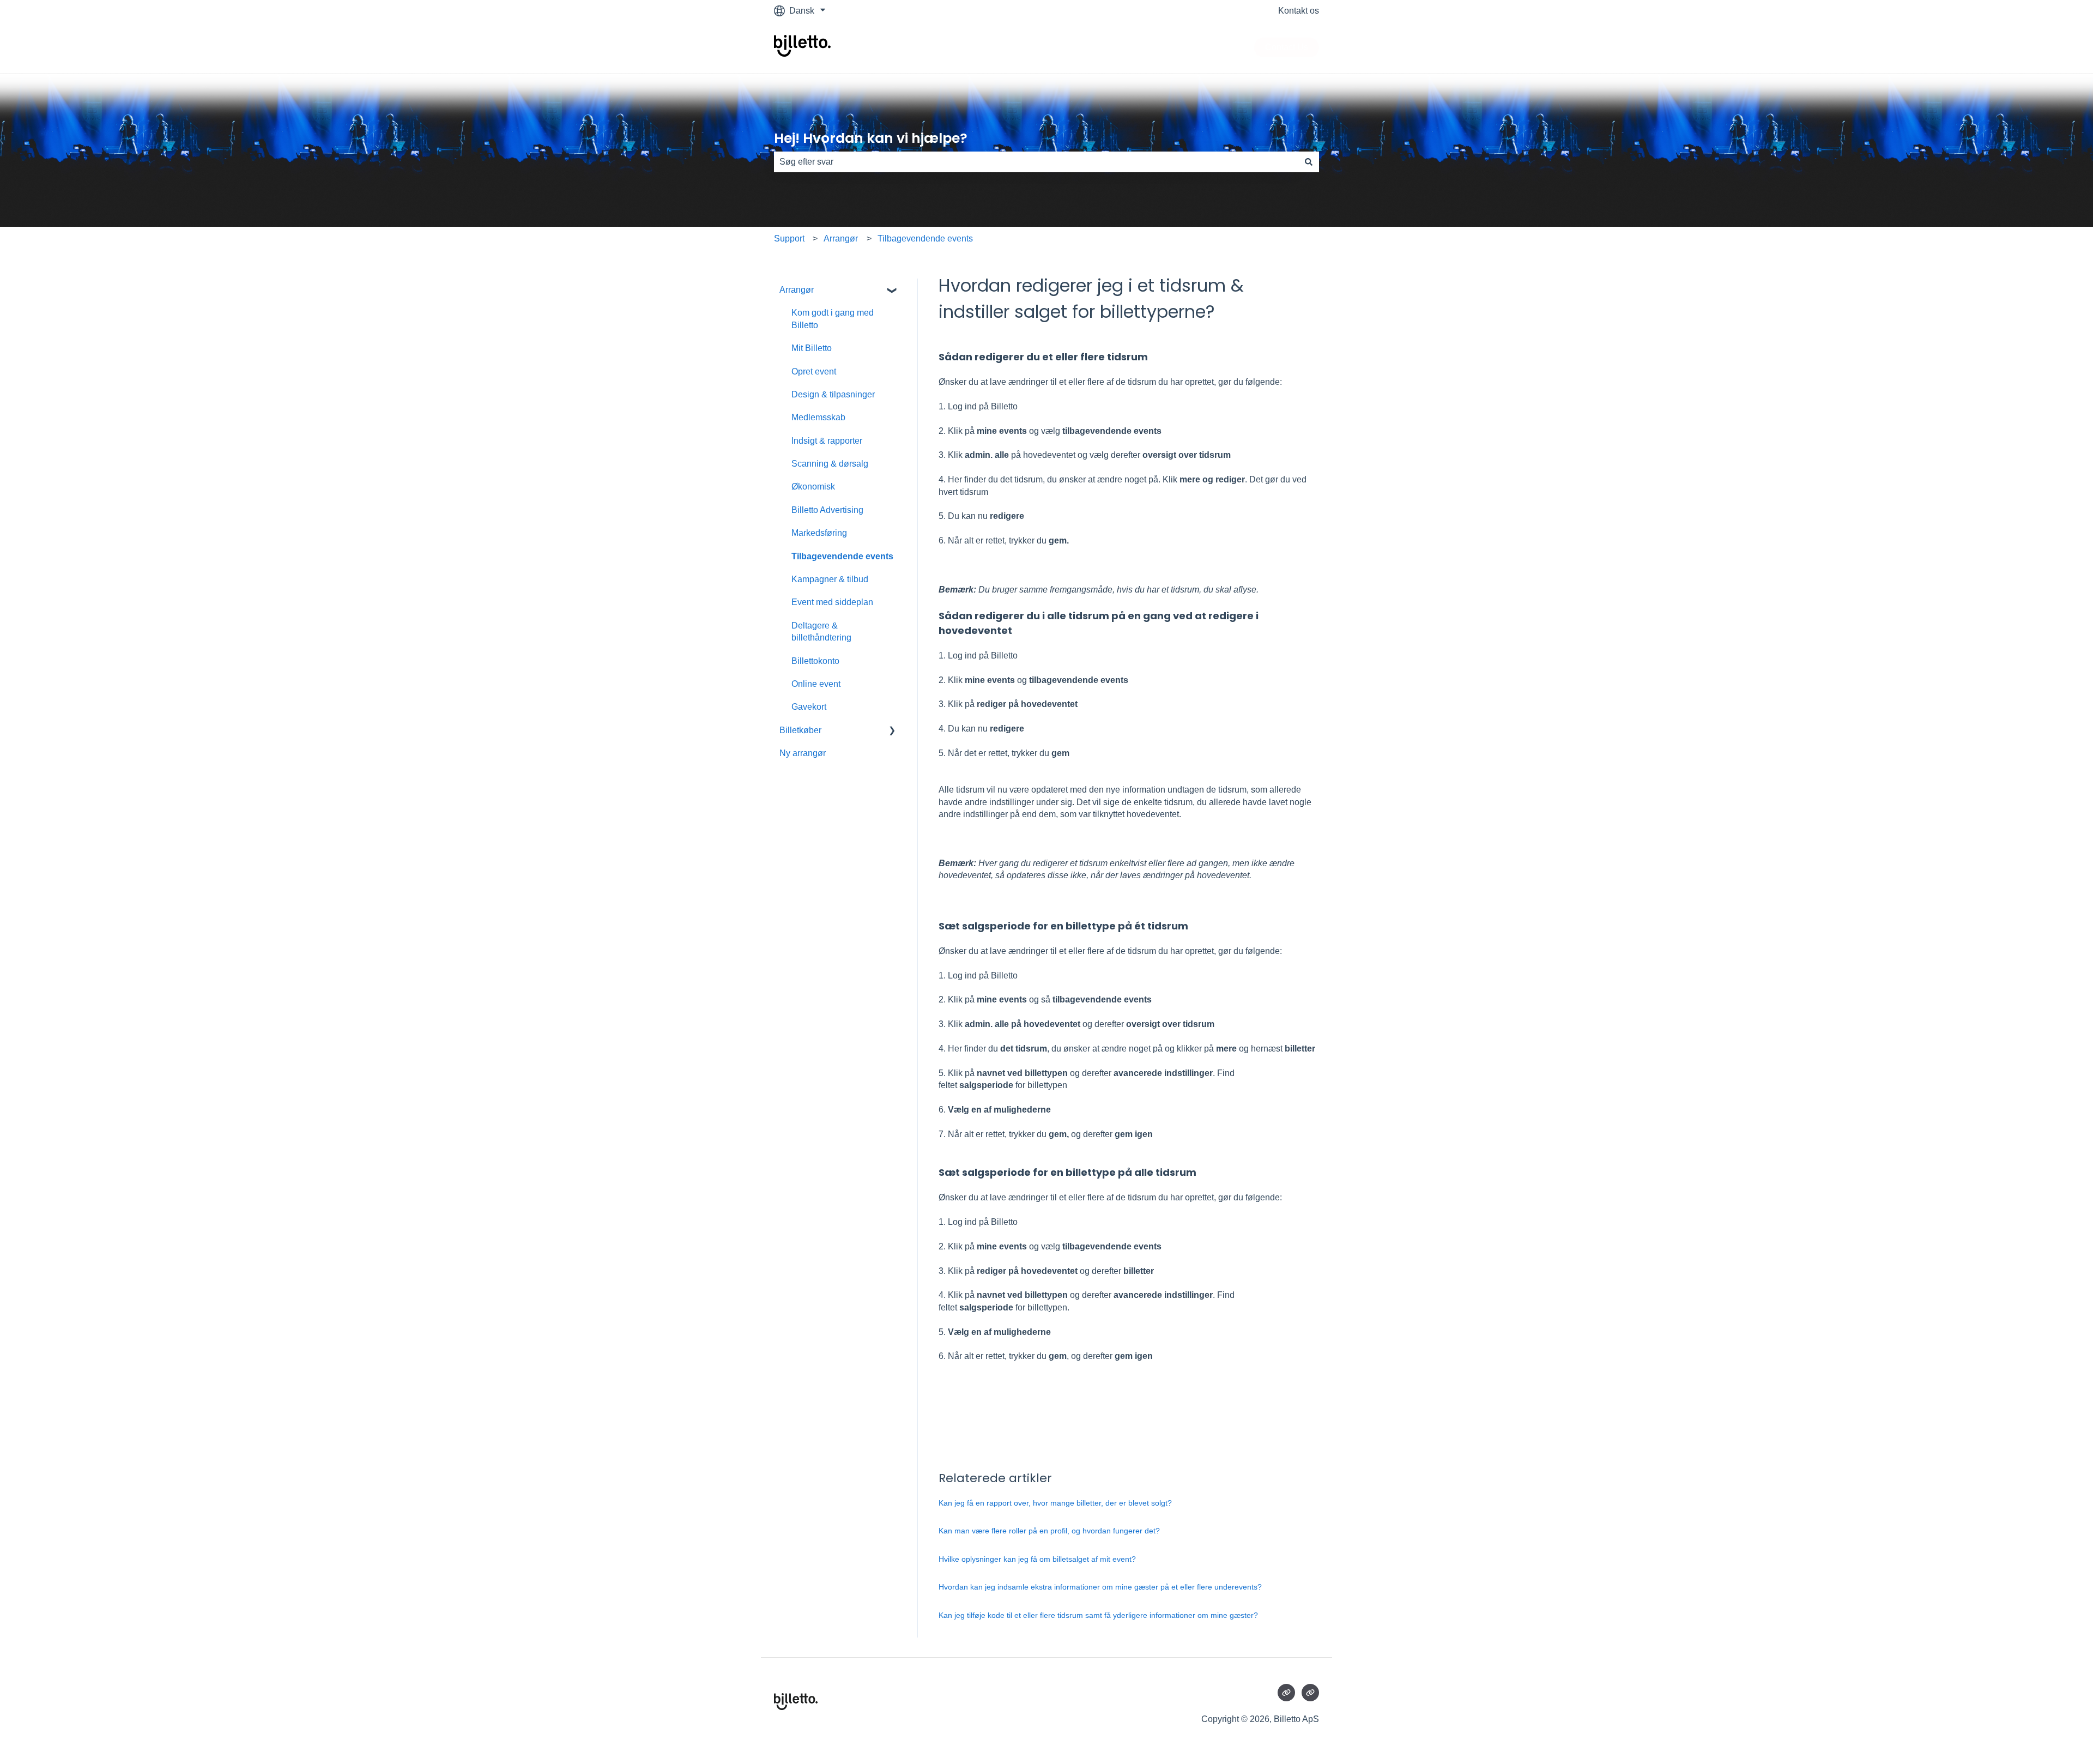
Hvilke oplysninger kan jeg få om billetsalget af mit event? (1037, 1559)
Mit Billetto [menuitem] (812, 348)
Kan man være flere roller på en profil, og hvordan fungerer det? (1049, 1531)
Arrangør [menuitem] (797, 290)
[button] (892, 291)
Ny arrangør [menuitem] (803, 753)
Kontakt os (1299, 11)
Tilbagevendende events (925, 238)
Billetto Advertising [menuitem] (827, 510)
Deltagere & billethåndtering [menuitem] (821, 632)
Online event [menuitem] (816, 684)
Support (789, 238)
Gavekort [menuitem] (809, 707)
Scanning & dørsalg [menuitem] (830, 464)
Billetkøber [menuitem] (800, 730)
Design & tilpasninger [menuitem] (833, 394)
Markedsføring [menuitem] (819, 533)
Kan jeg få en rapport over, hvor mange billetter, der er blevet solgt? (1055, 1503)
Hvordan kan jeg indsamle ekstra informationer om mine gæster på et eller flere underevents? (1100, 1587)
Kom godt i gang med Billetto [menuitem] (833, 319)
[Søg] (1309, 162)
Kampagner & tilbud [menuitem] (830, 579)
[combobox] (1036, 162)
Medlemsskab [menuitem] (818, 417)
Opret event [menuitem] (814, 371)
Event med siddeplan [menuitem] (832, 602)
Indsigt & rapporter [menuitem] (827, 441)
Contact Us (1287, 47)
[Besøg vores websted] (1286, 1693)
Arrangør (841, 238)
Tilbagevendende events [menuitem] (842, 556)
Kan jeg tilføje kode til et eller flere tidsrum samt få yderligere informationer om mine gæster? (1098, 1615)
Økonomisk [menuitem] (813, 487)
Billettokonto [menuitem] (815, 661)
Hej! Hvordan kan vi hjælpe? (871, 138)
